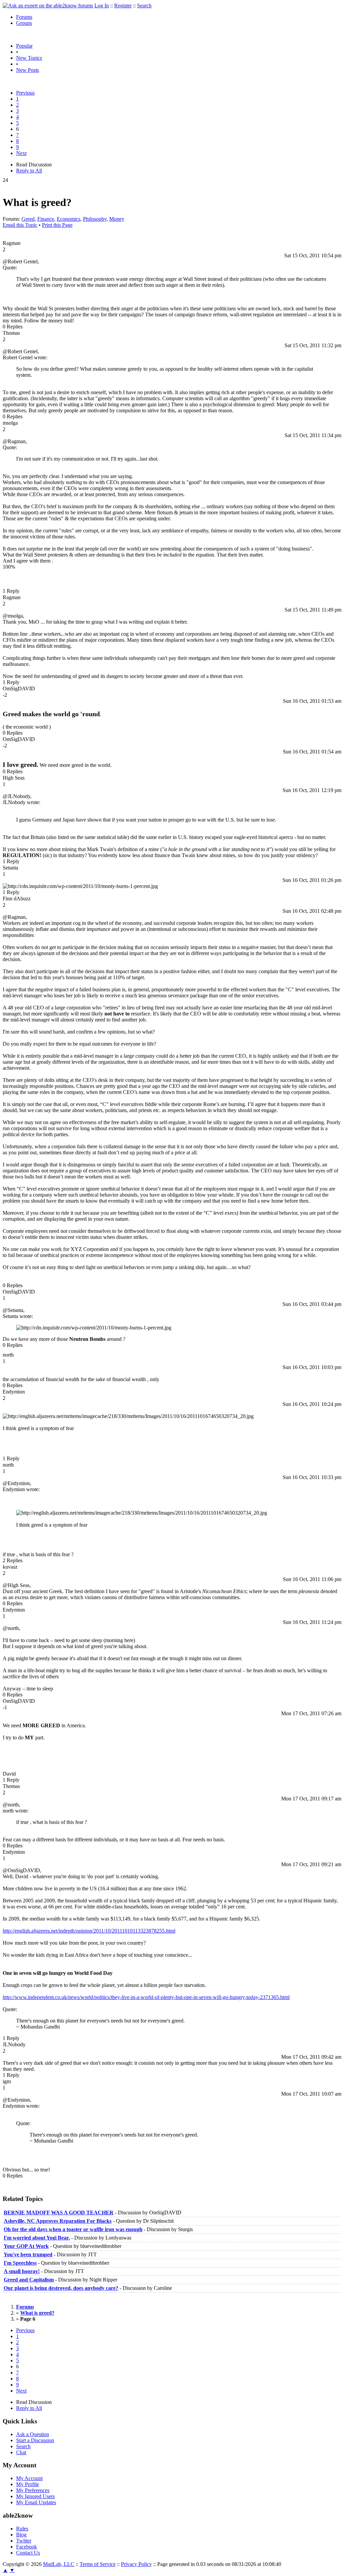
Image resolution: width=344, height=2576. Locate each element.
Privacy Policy (136, 2564)
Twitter (24, 2541)
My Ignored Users (35, 2496)
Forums (24, 17)
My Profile (28, 2484)
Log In (102, 6)
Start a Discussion (35, 2440)
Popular (24, 46)
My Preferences (33, 2490)
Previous (25, 93)
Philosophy (95, 219)
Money (117, 219)
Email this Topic (20, 225)
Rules (22, 2529)
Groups (24, 23)
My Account (29, 2478)
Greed (28, 219)
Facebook (27, 2547)
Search (144, 6)
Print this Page (57, 225)
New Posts (28, 70)
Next (21, 153)
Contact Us (28, 2553)
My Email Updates (36, 2502)
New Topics (29, 58)
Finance (46, 219)
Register (123, 6)
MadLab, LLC (59, 2564)
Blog (21, 2535)
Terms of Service (98, 2564)
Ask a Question (33, 2434)
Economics (69, 219)
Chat (21, 2452)
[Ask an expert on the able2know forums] (48, 6)
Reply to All (29, 171)
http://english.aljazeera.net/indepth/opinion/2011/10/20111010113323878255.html (89, 1931)
